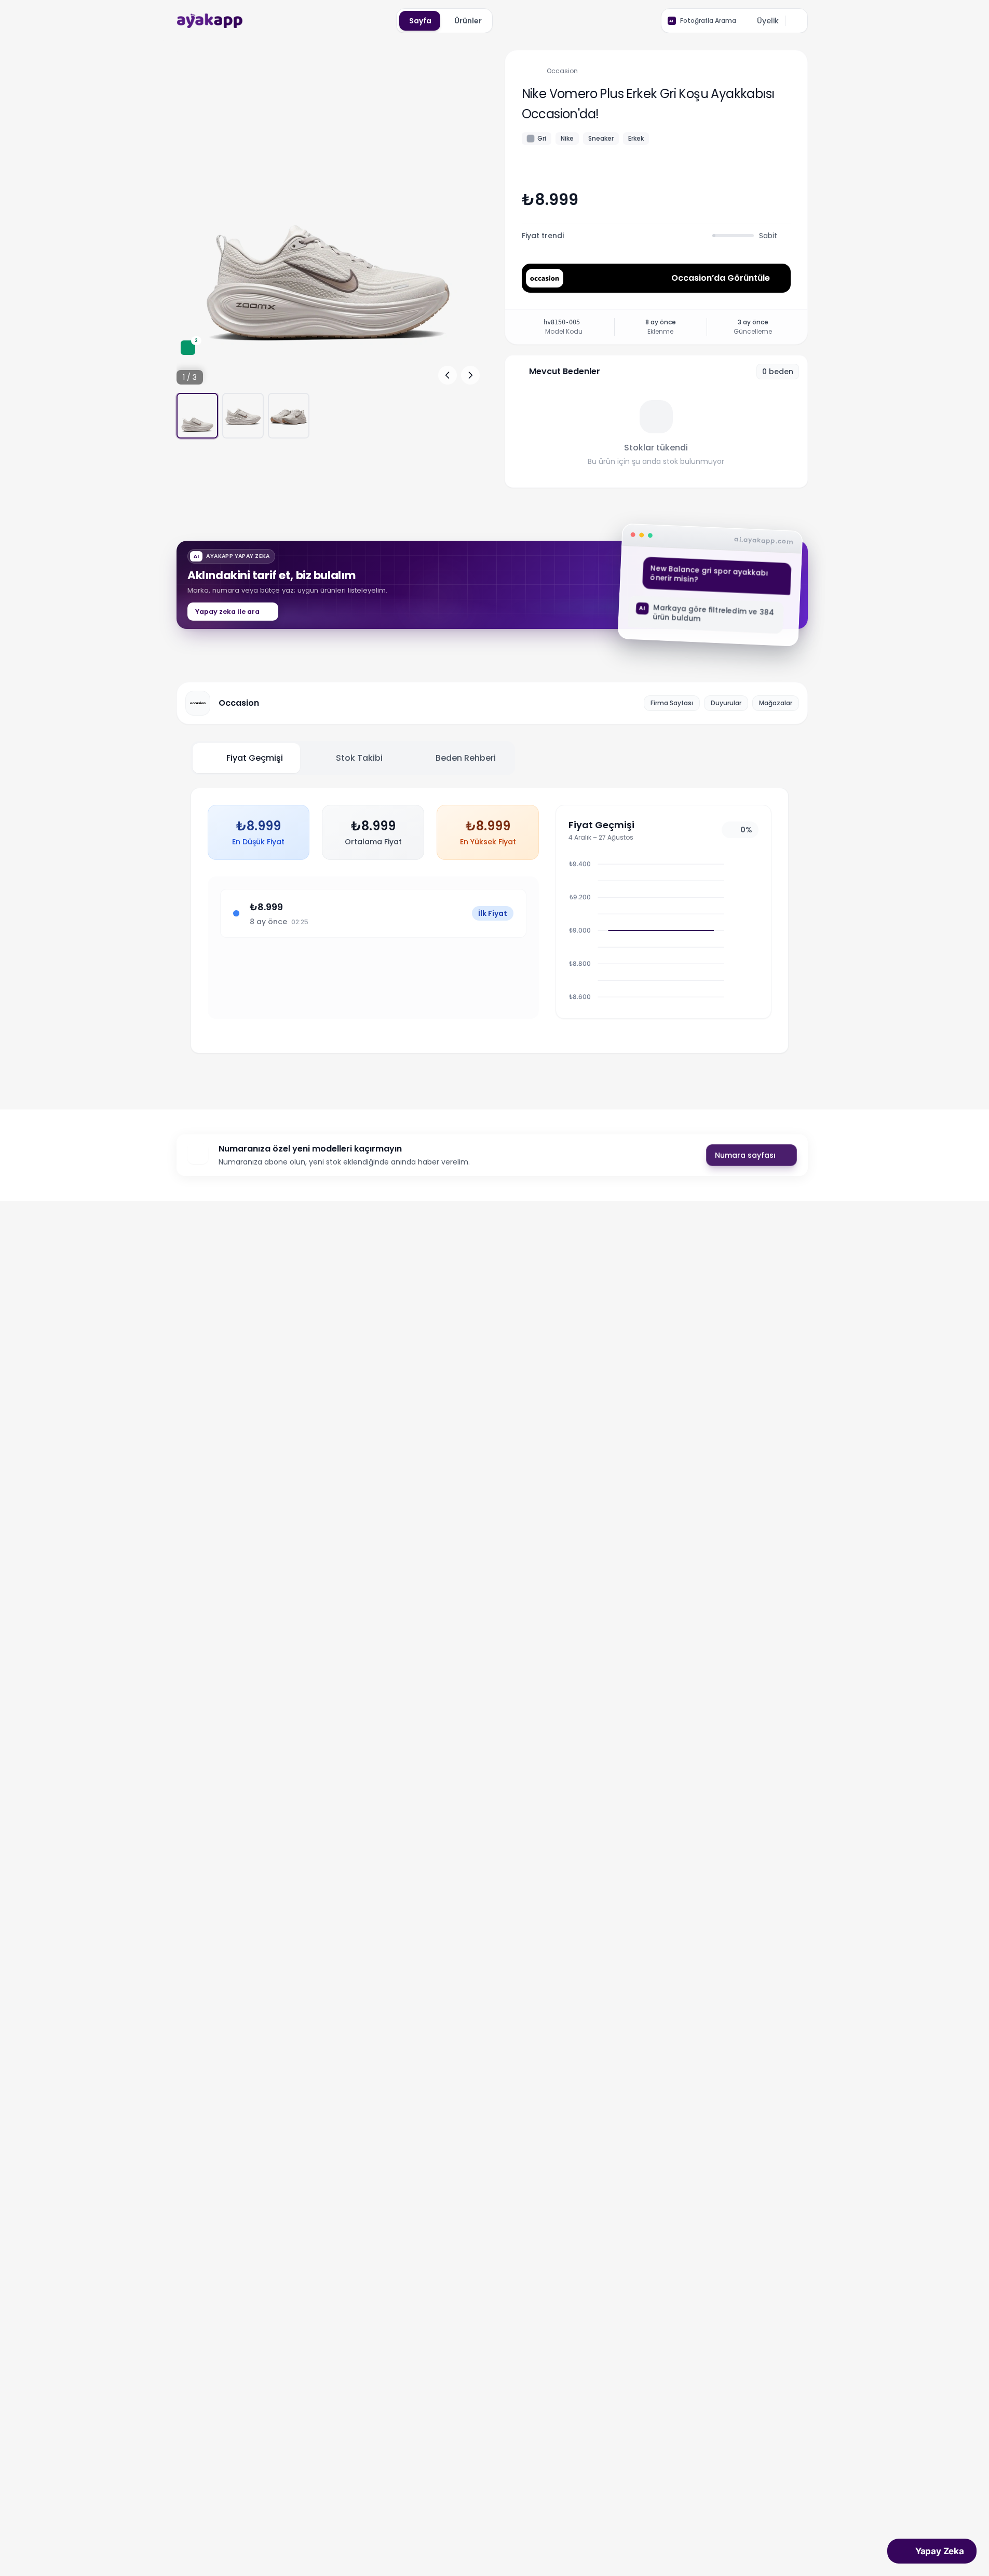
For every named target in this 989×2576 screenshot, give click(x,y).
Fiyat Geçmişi (255, 758)
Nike (567, 138)
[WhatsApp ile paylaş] (782, 198)
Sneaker (601, 138)
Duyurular (726, 703)
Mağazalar (776, 703)
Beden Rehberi (466, 758)
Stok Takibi (359, 758)
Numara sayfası (745, 1155)
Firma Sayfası (672, 703)
